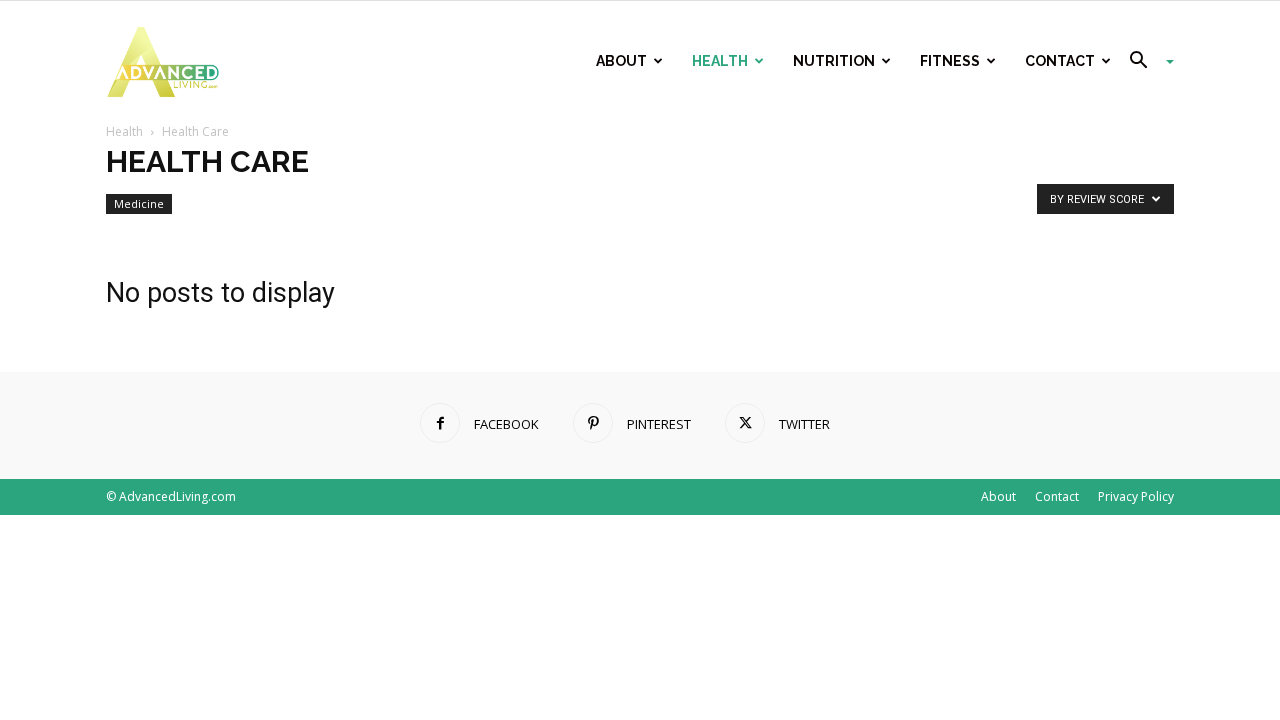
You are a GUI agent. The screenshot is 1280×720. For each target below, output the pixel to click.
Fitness (950, 61)
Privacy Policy (1136, 496)
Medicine (139, 203)
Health (720, 61)
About (621, 61)
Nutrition (834, 61)
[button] (1144, 62)
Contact (1060, 61)
